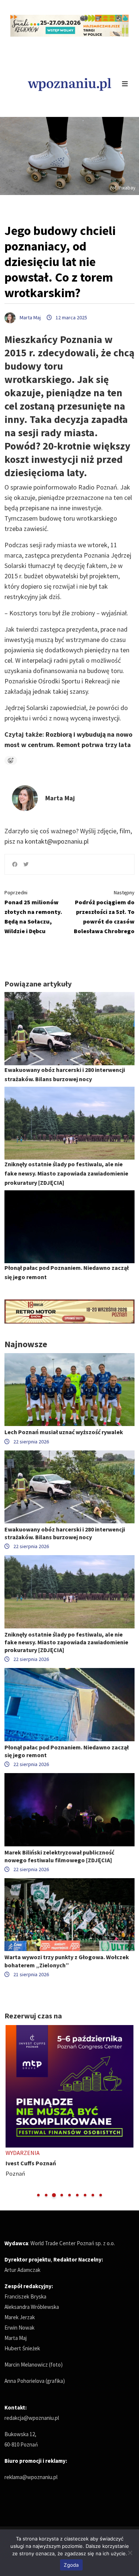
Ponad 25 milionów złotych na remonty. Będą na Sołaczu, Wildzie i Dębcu (33, 912)
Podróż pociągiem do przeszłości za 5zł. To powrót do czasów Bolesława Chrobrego (104, 912)
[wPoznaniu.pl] (69, 83)
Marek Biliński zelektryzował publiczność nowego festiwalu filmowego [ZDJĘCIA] (59, 1856)
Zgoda (71, 2565)
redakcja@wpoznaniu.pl (32, 2418)
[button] (38, 2195)
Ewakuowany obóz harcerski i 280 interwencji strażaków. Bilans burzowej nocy (65, 1533)
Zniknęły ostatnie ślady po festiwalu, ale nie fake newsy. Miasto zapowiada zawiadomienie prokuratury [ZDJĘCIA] (66, 1173)
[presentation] (11, 2111)
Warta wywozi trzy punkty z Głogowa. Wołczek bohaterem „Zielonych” (67, 1961)
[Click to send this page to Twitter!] (26, 864)
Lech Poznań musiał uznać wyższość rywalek (64, 1432)
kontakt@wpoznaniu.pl (57, 841)
